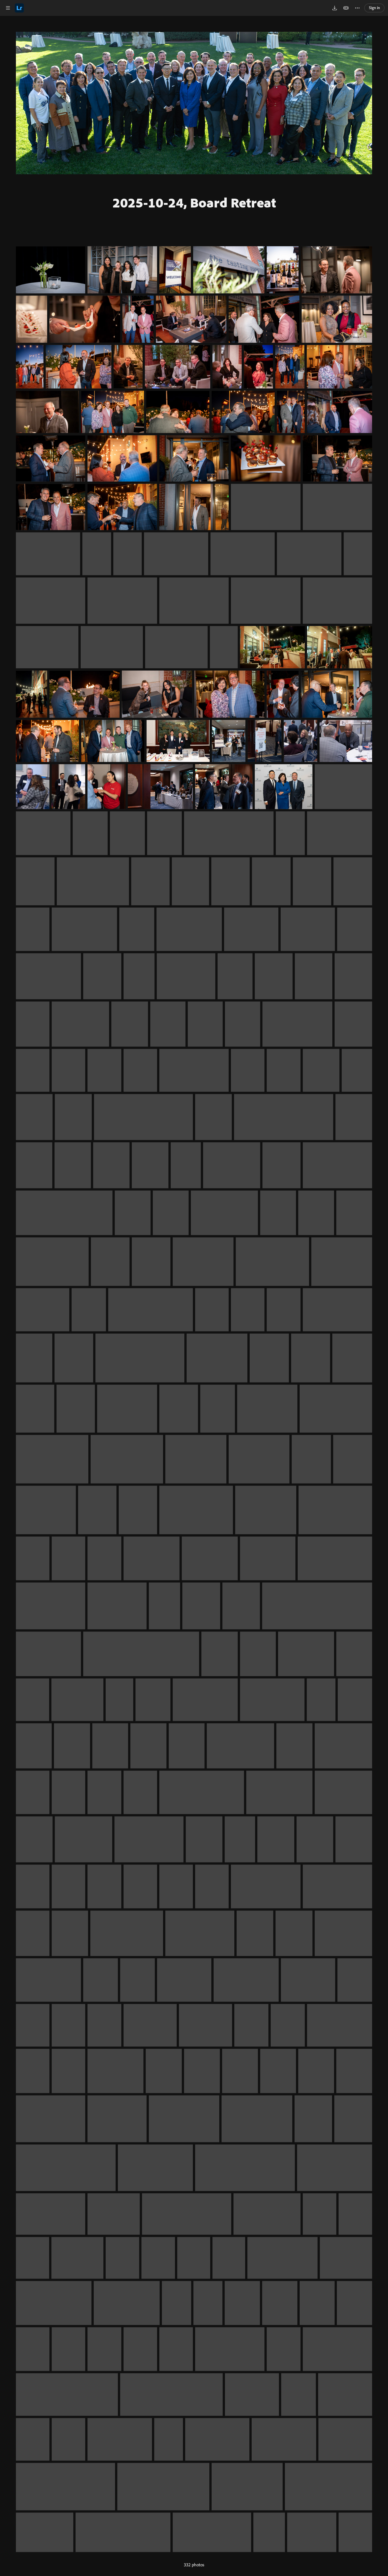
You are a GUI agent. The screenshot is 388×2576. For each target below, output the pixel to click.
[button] (8, 8)
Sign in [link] (375, 8)
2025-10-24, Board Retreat (194, 202)
